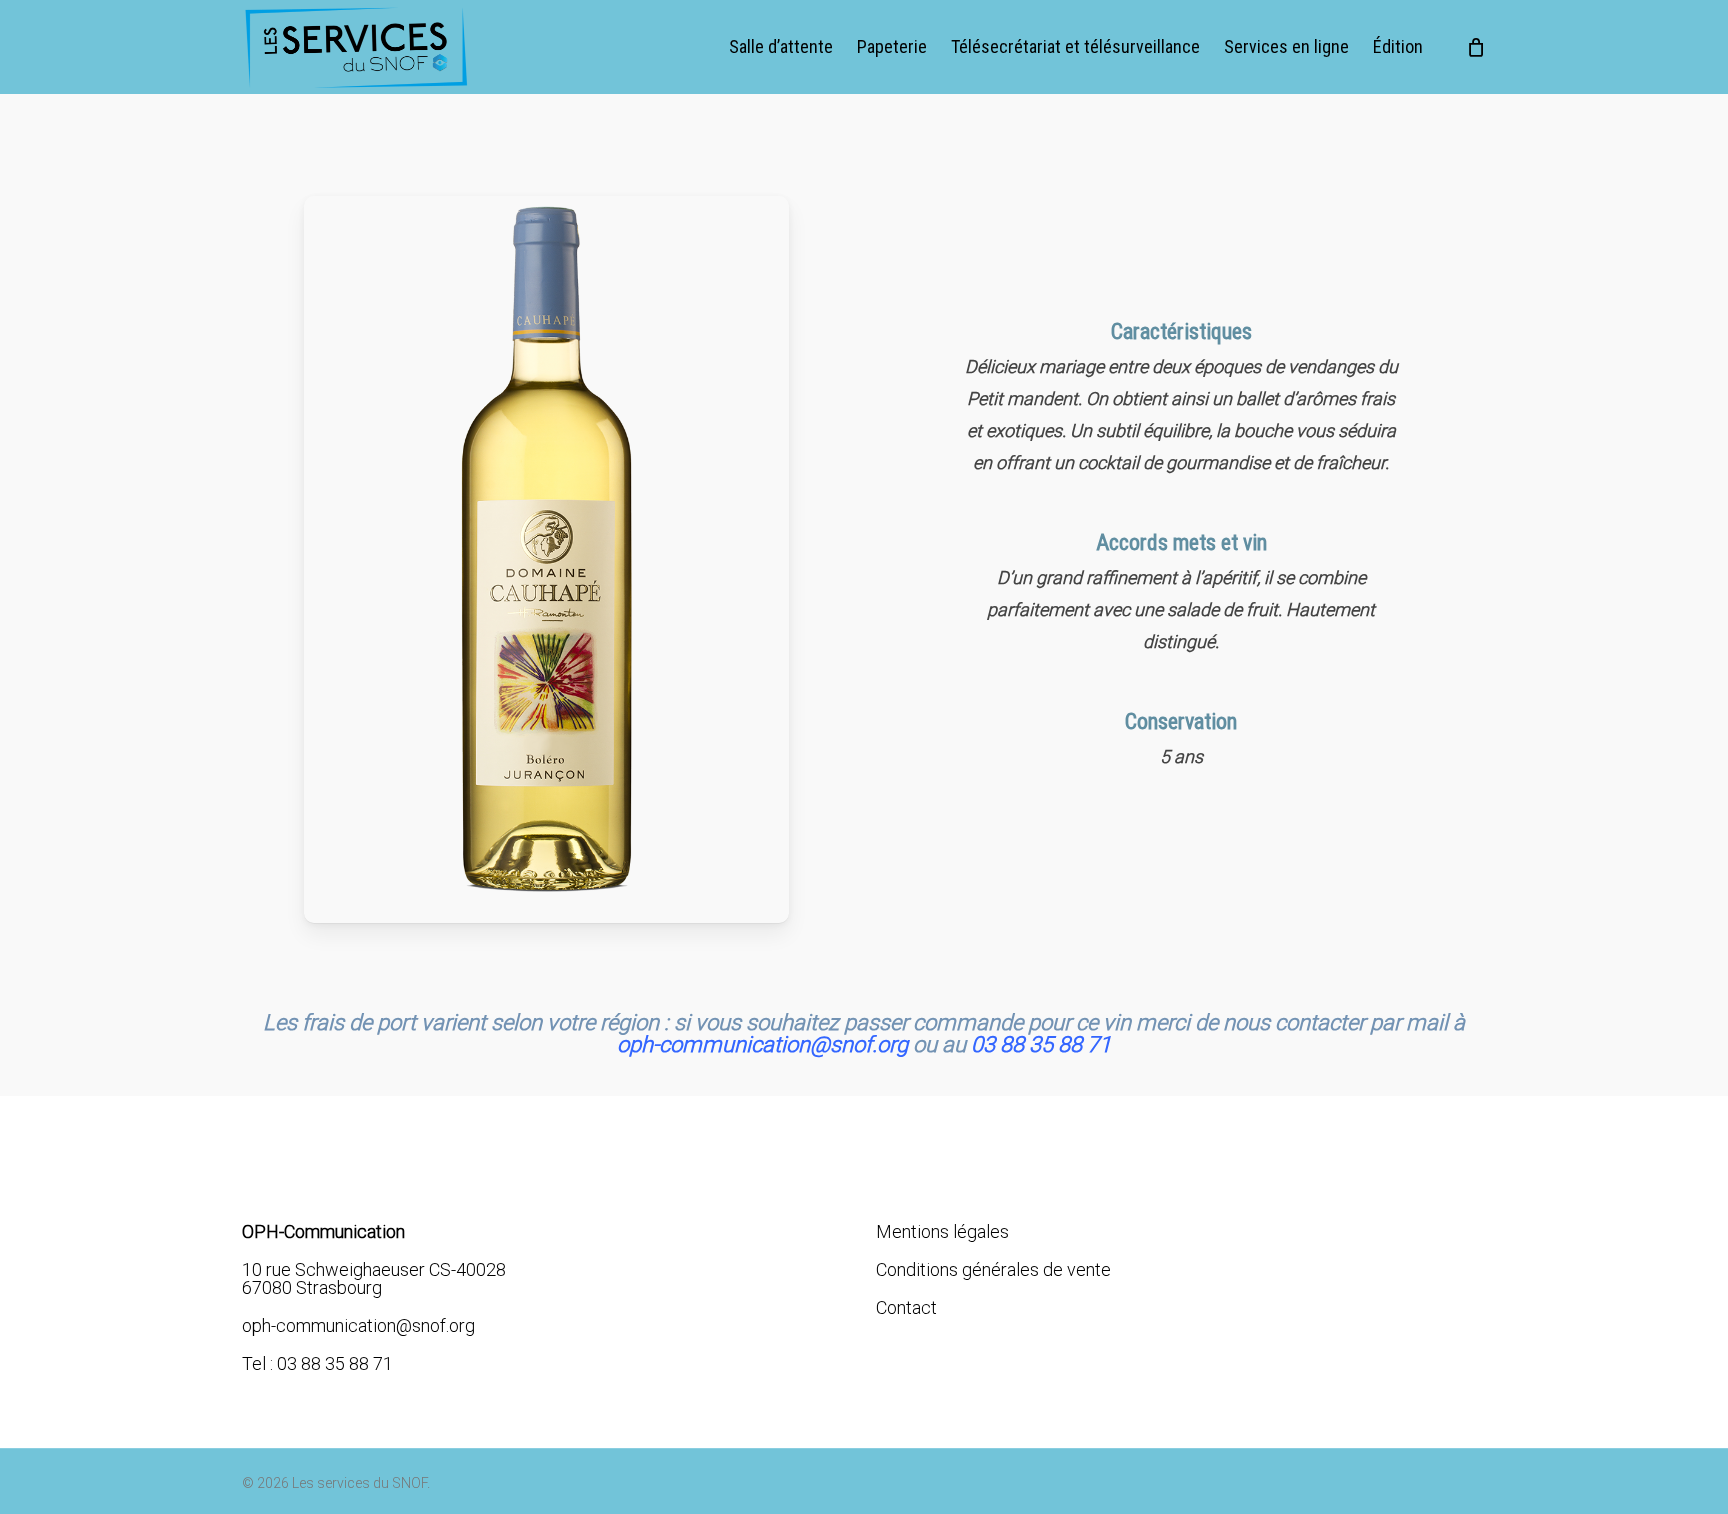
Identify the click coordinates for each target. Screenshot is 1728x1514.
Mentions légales (942, 1231)
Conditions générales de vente (993, 1269)
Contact (906, 1307)
